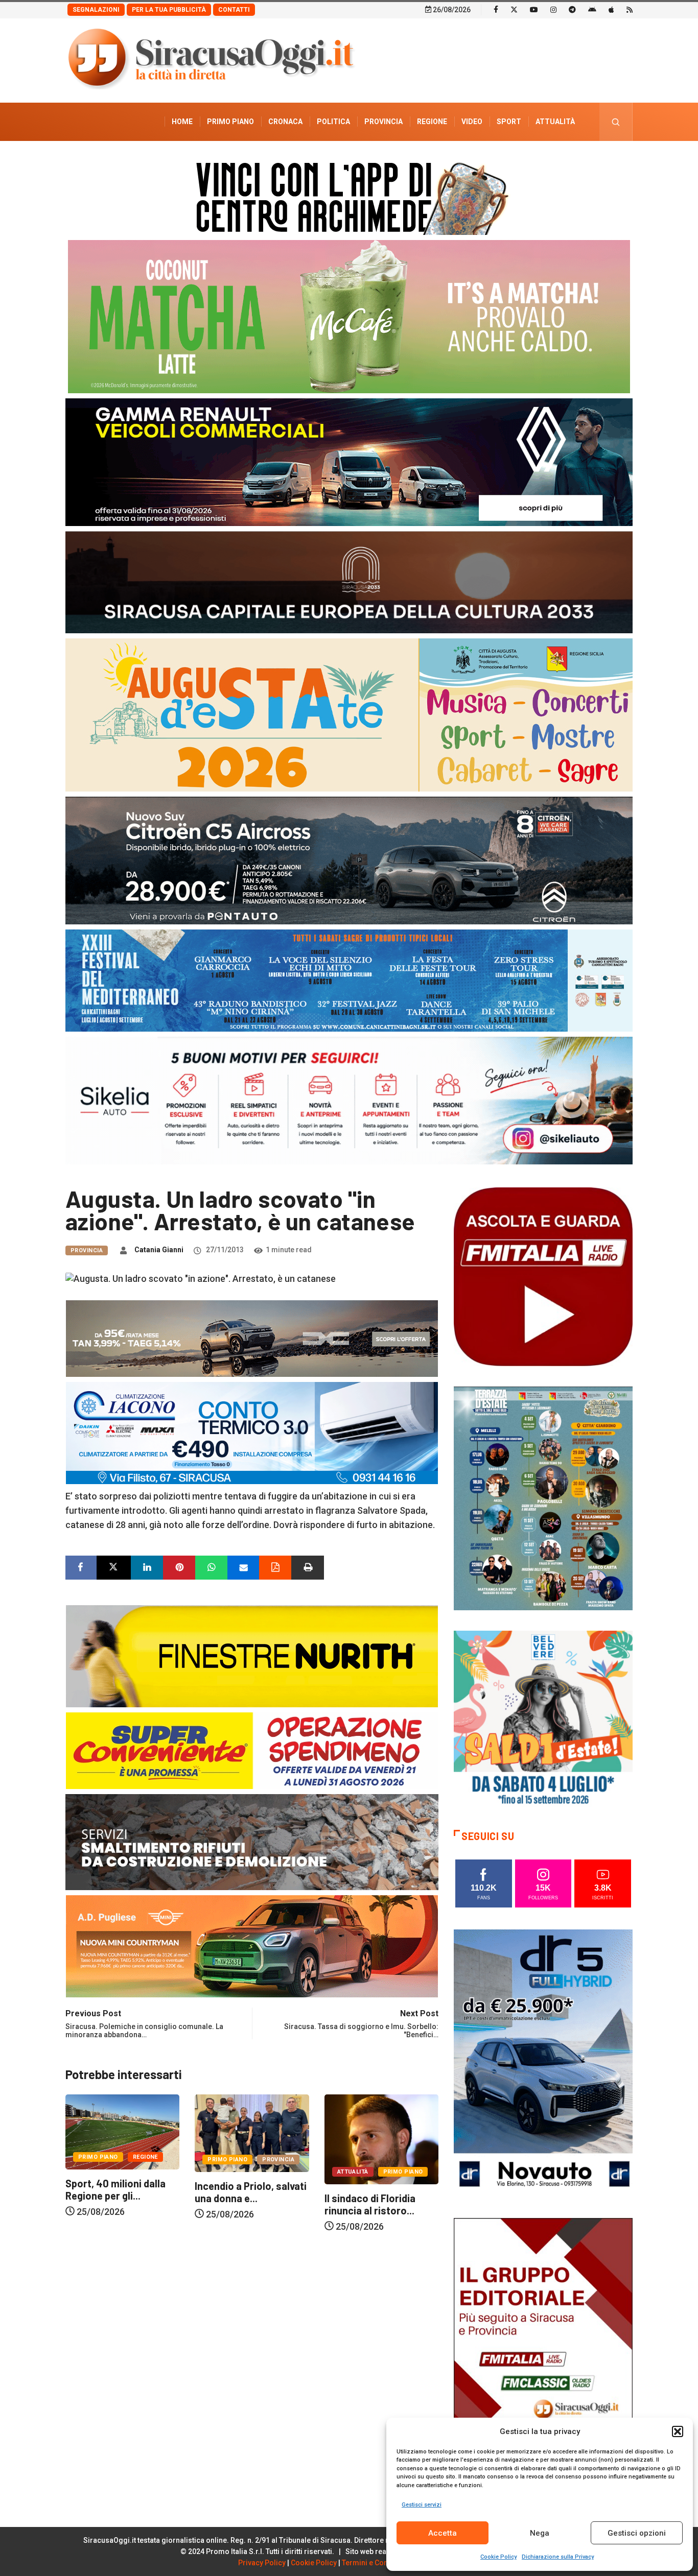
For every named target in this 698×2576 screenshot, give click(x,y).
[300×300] (543, 1719)
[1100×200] (349, 581)
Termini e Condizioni (377, 2563)
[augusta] (349, 714)
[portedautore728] (252, 1655)
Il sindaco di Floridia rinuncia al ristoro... (240, 2204)
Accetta (443, 2533)
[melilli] (543, 1498)
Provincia (383, 122)
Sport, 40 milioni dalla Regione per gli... (375, 2189)
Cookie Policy (498, 2557)
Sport (509, 122)
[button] (678, 2431)
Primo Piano (230, 122)
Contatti (234, 10)
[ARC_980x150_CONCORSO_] (349, 196)
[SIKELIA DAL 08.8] (349, 1100)
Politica (333, 122)
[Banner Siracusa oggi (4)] (349, 860)
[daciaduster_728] (252, 1337)
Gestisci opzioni (637, 2533)
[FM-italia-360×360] (543, 1276)
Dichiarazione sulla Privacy (558, 2557)
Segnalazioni (96, 10)
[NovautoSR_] (543, 2062)
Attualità (555, 122)
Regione (432, 122)
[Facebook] (496, 9)
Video (472, 122)
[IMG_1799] (252, 1749)
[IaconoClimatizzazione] (252, 1432)
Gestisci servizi (422, 2505)
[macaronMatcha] (349, 316)
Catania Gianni (159, 1250)
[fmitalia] (349, 980)
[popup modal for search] (616, 122)
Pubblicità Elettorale (531, 160)
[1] (543, 2351)
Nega (540, 2533)
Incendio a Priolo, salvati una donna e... (121, 2192)
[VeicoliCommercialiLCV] (349, 461)
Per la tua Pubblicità (169, 10)
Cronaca (285, 122)
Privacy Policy (262, 2563)
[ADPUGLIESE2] (252, 1945)
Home (182, 122)
